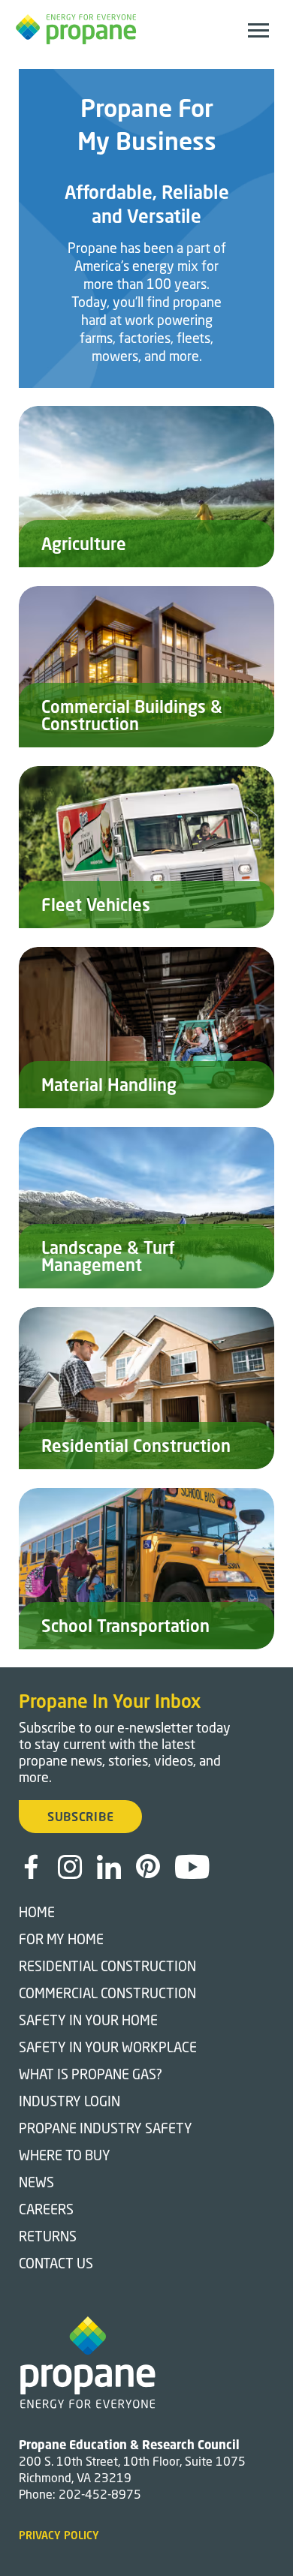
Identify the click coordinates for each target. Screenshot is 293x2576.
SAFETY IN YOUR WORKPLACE (108, 2047)
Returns (48, 2236)
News (36, 2182)
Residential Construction (107, 1966)
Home (37, 1912)
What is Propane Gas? (91, 2074)
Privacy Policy (59, 2535)
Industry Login (69, 2101)
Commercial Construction (107, 1993)
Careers (46, 2209)
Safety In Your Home (88, 2020)
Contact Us (56, 2263)
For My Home (61, 1939)
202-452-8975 (100, 2494)
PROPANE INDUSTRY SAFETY (106, 2128)
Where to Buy (65, 2155)
